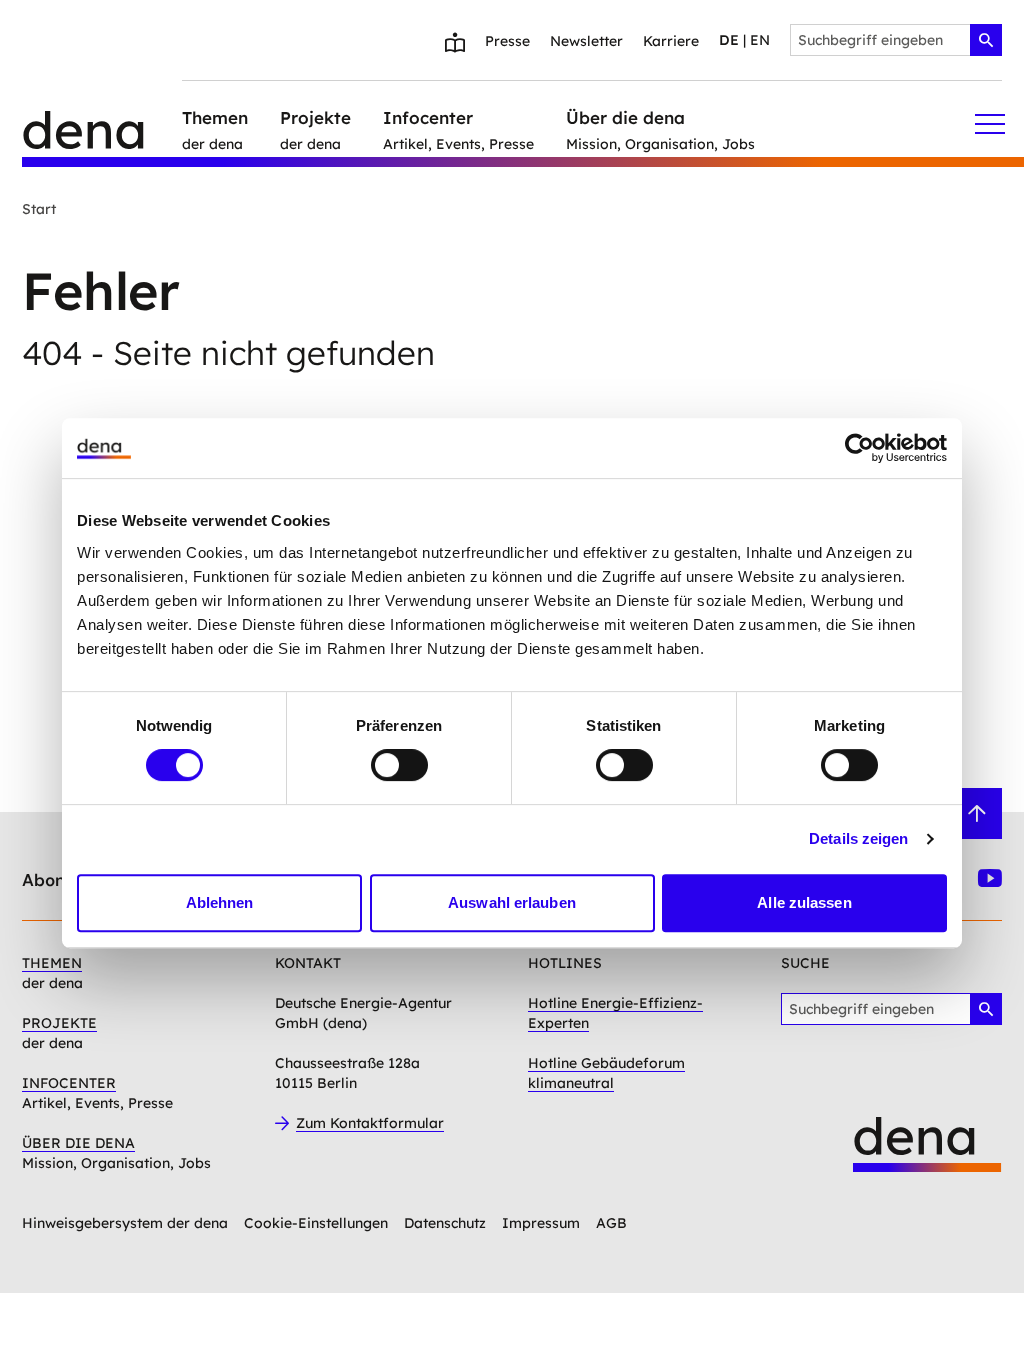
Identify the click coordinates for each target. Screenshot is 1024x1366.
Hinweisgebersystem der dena (125, 1223)
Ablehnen (220, 902)
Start (39, 209)
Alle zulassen (804, 902)
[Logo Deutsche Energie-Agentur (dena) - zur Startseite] (102, 124)
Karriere (671, 41)
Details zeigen (858, 838)
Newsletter (586, 41)
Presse (507, 41)
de (729, 40)
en (760, 40)
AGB (611, 1223)
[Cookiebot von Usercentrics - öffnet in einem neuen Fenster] (859, 448)
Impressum (541, 1223)
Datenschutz (445, 1223)
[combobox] (896, 40)
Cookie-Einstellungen (316, 1223)
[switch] (399, 765)
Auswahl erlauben (512, 902)
